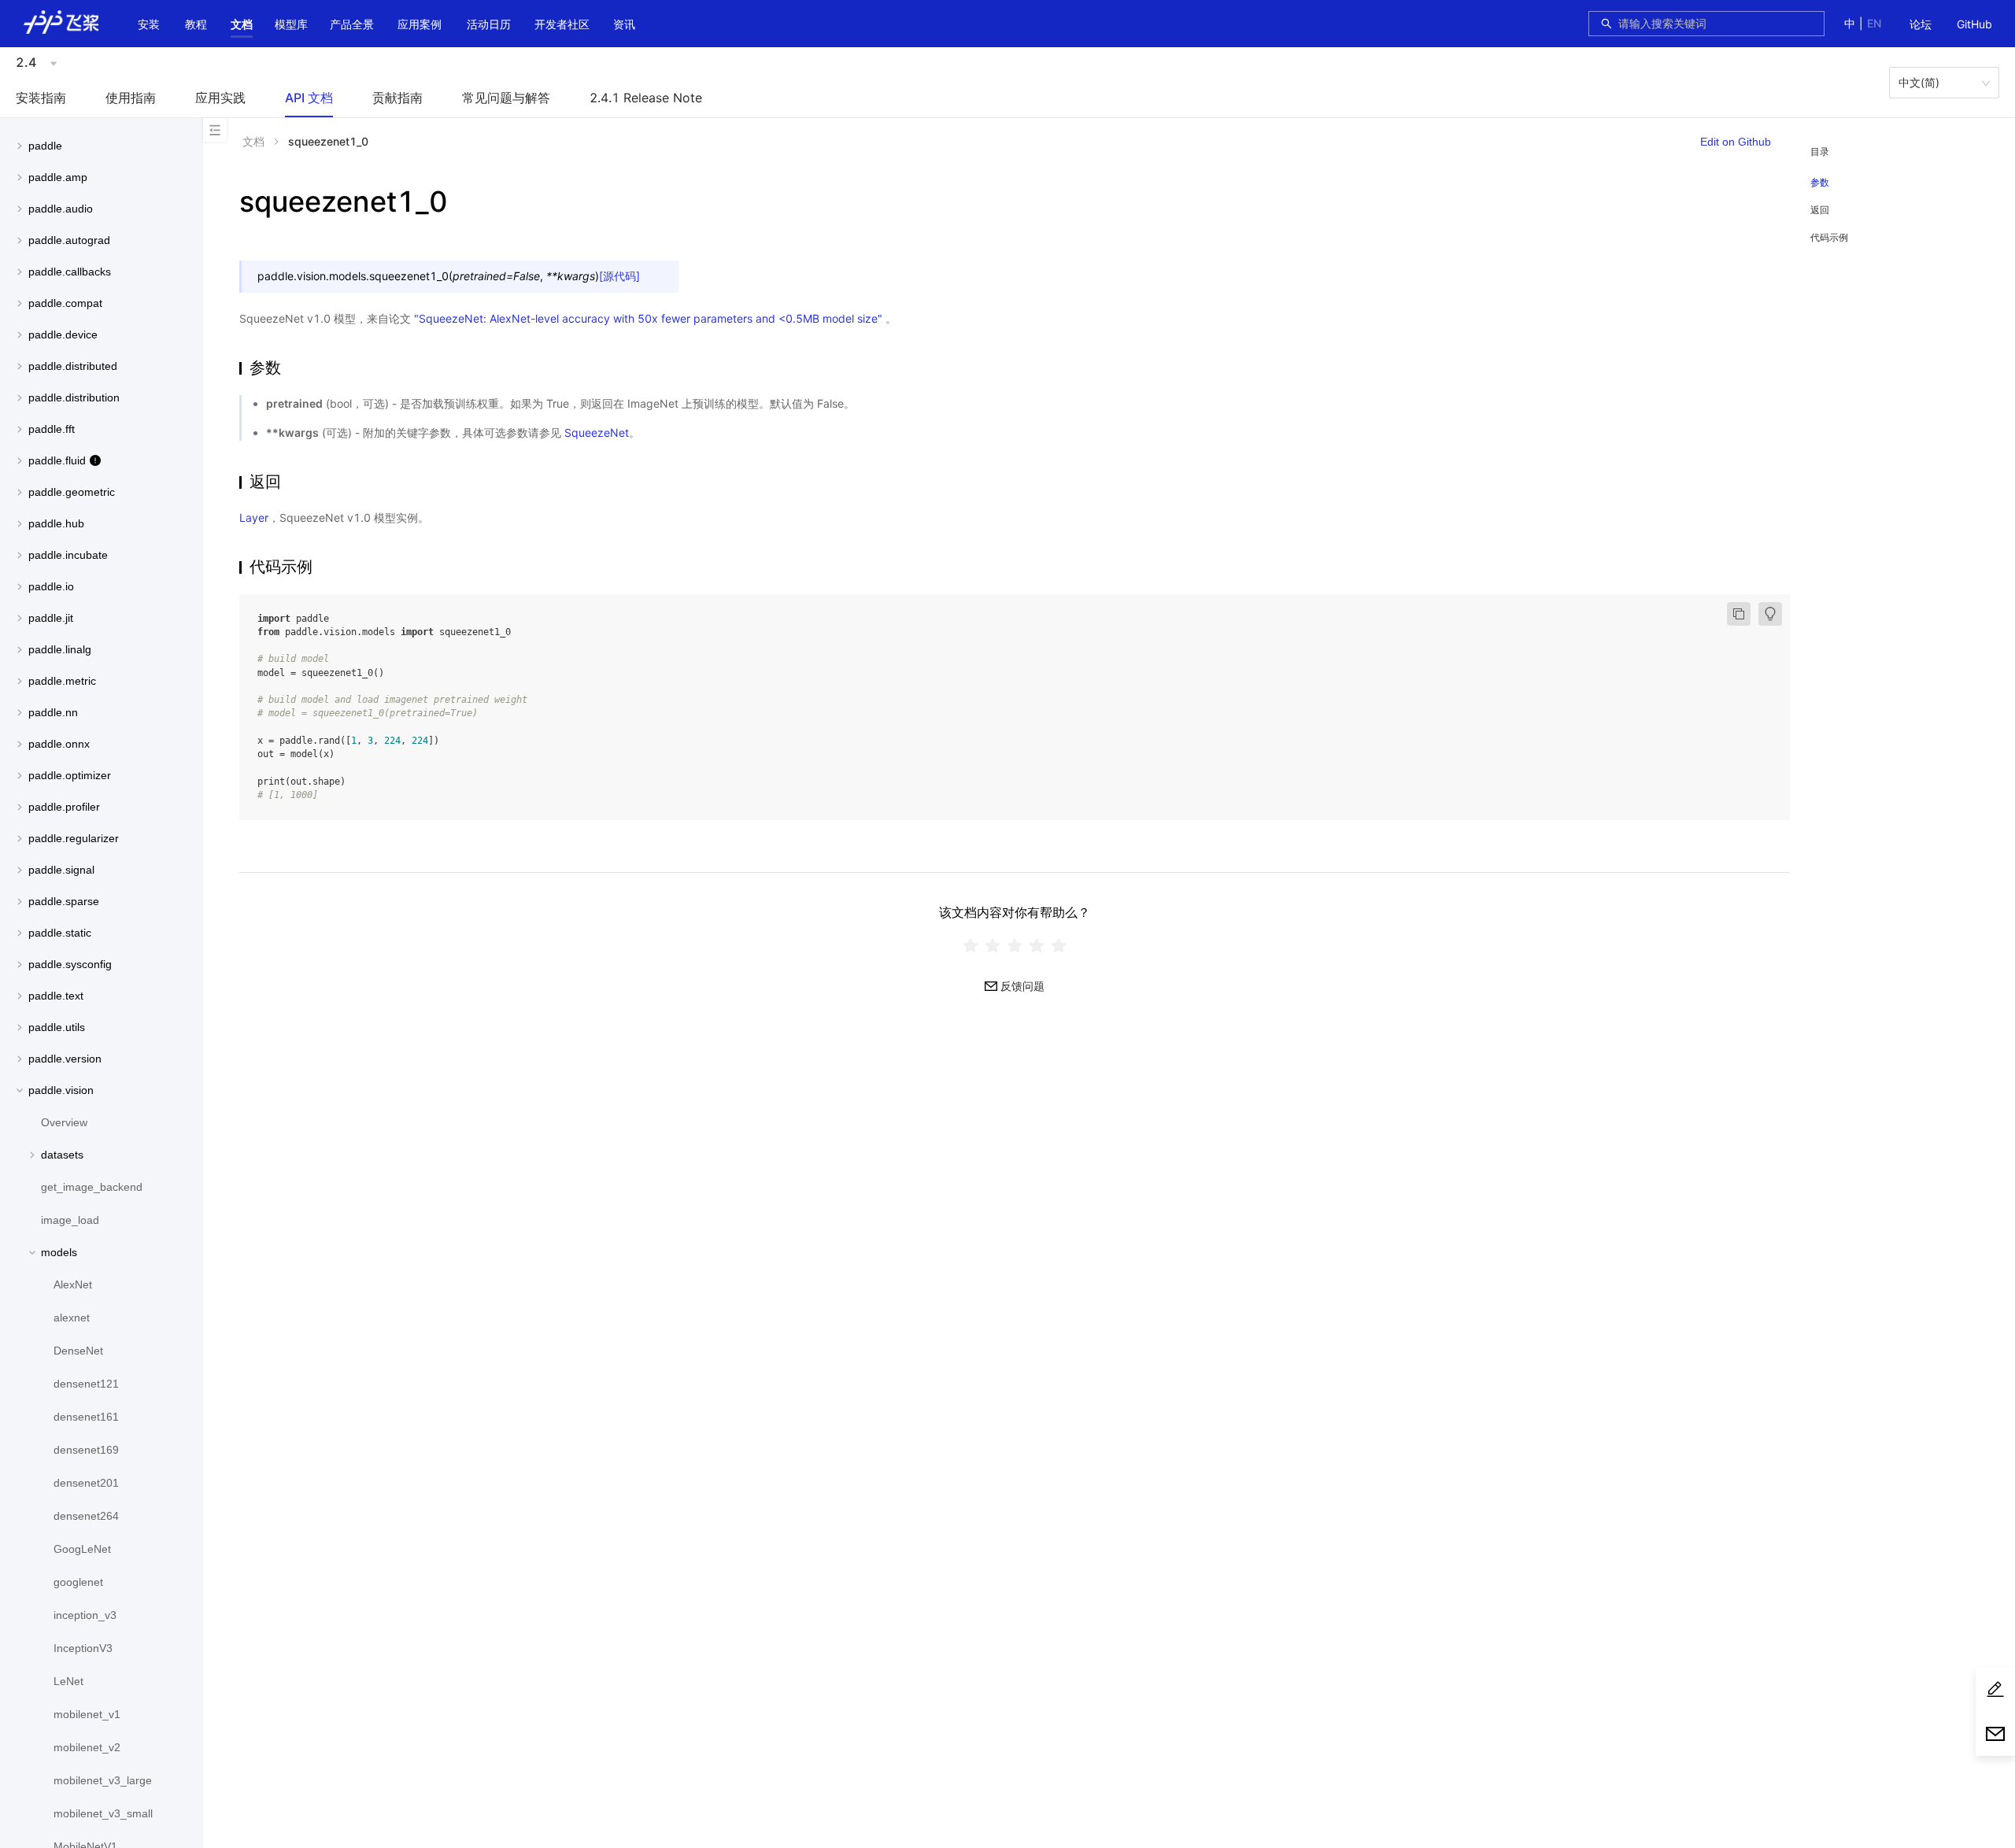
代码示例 (1829, 237)
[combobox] (1717, 24)
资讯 (624, 24)
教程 (196, 24)
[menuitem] (1921, 25)
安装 (149, 24)
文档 (242, 24)
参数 (1820, 183)
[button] (242, 24)
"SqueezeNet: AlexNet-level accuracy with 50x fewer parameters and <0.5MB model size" (648, 318)
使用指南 (131, 98)
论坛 (1921, 24)
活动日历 (489, 24)
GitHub (1974, 24)
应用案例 (420, 24)
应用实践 (220, 98)
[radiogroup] (1015, 945)
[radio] (971, 945)
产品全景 (352, 24)
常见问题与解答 (506, 98)
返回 (1820, 210)
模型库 (291, 24)
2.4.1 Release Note (646, 98)
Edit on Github (1736, 142)
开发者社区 (562, 24)
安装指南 (41, 98)
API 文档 (309, 98)
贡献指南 (397, 98)
